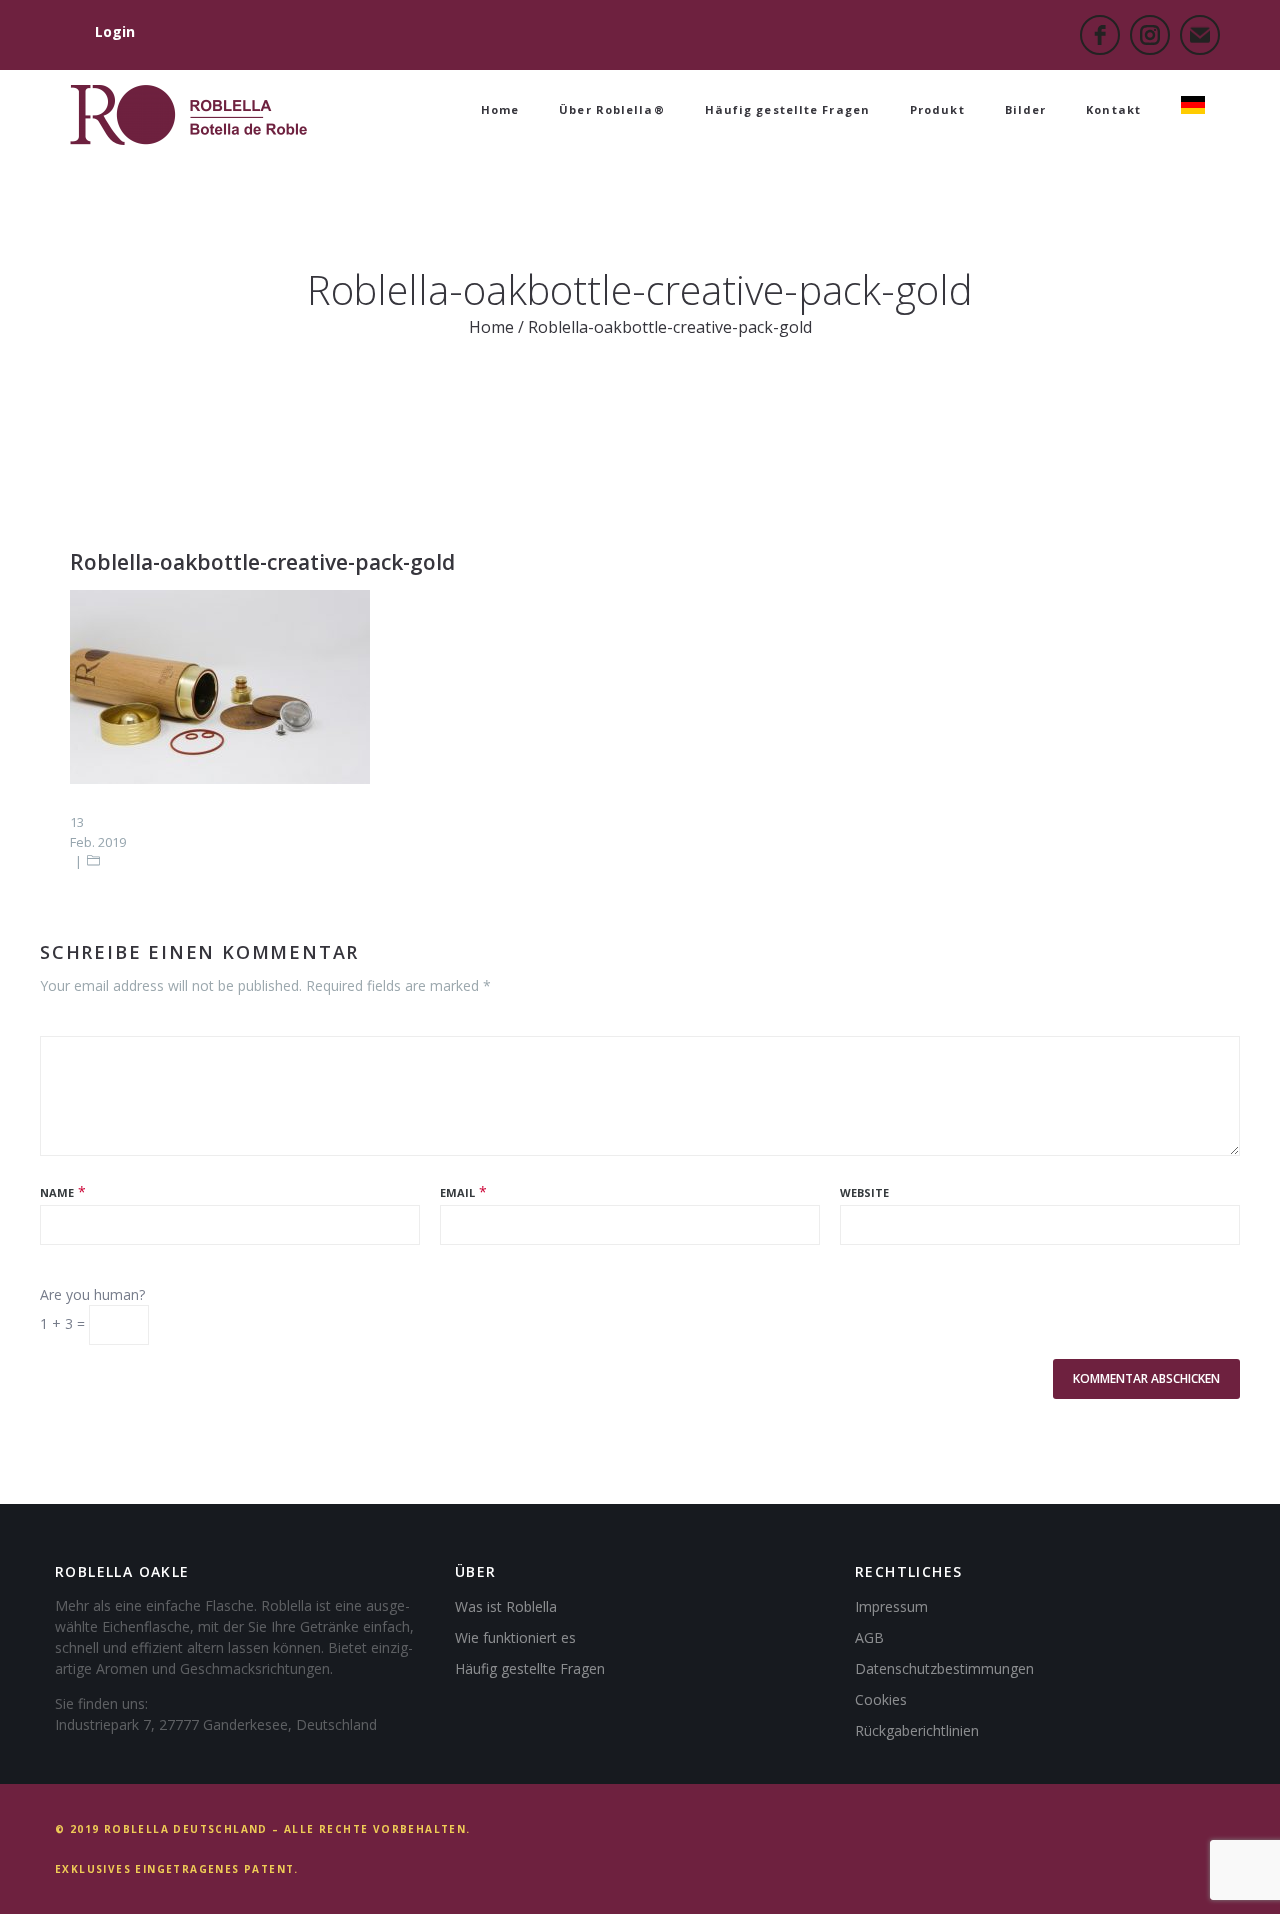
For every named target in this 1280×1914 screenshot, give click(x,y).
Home (500, 109)
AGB (869, 1637)
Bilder (1026, 109)
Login (115, 31)
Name (57, 1192)
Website (864, 1192)
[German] (1193, 110)
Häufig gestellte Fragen (787, 109)
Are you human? (92, 1294)
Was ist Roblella (506, 1606)
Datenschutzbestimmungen (944, 1668)
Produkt (937, 109)
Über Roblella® (611, 109)
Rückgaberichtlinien (917, 1730)
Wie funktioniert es (515, 1637)
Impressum (891, 1606)
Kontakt (1113, 109)
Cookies (881, 1699)
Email (457, 1192)
